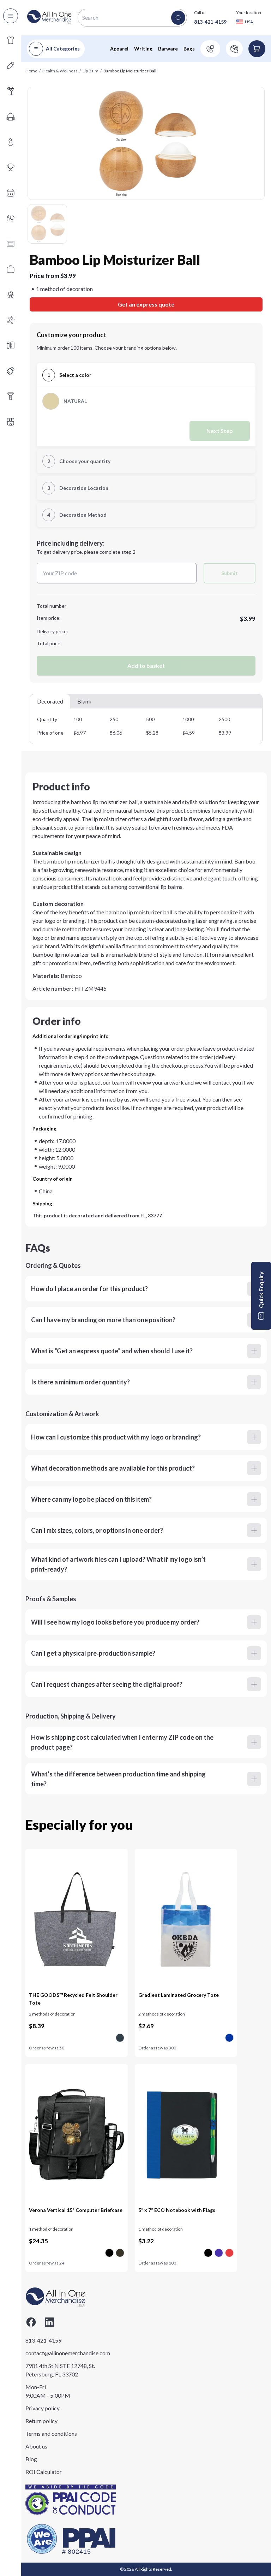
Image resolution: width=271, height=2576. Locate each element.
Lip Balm (91, 71)
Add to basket (146, 666)
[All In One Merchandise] (49, 17)
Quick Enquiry (261, 1290)
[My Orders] (234, 49)
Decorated (50, 701)
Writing (143, 49)
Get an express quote (146, 304)
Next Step (220, 431)
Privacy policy (43, 2408)
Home (31, 71)
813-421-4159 (210, 22)
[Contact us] (210, 49)
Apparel (119, 49)
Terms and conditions (51, 2433)
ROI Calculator (44, 2472)
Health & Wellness (60, 71)
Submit (230, 573)
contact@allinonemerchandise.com (61, 2353)
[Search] (178, 18)
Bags (189, 49)
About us (36, 2446)
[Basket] (257, 49)
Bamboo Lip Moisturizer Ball (130, 71)
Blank (84, 701)
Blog (31, 2459)
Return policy (41, 2421)
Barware (168, 49)
